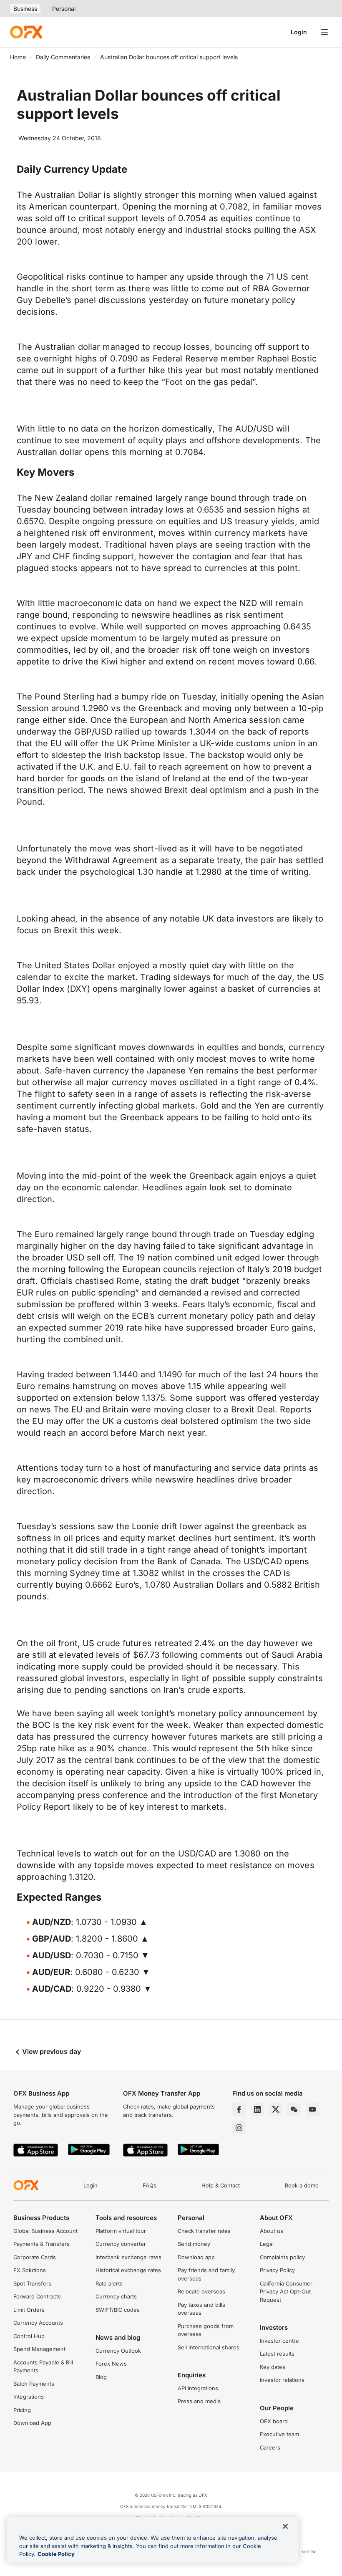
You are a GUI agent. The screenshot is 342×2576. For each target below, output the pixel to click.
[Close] (285, 2526)
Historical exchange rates (128, 2270)
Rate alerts (109, 2283)
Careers (270, 2447)
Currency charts (116, 2296)
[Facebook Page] (239, 2109)
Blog (101, 2377)
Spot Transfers (32, 2283)
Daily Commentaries (63, 57)
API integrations (198, 2388)
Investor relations (282, 2380)
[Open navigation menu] (324, 32)
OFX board (274, 2421)
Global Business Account (45, 2231)
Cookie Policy (56, 2554)
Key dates (273, 2367)
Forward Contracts (37, 2296)
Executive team (279, 2434)
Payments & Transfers (41, 2244)
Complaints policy (282, 2257)
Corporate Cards (35, 2257)
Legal (267, 2244)
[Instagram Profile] (239, 2128)
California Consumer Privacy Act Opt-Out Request (286, 2292)
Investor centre (279, 2341)
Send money (194, 2244)
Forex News (111, 2364)
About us (272, 2231)
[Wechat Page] (294, 2109)
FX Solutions (30, 2270)
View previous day (51, 2051)
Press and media (199, 2401)
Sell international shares (209, 2347)
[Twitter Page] (276, 2109)
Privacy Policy (277, 2270)
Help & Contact (221, 2185)
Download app (196, 2257)
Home (18, 57)
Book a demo (302, 2185)
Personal (64, 9)
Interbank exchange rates (128, 2257)
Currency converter (121, 2244)
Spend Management (39, 2349)
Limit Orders (29, 2310)
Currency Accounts (38, 2323)
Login (299, 32)
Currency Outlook (118, 2351)
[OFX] (26, 32)
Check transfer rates (204, 2231)
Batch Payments (34, 2384)
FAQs (150, 2185)
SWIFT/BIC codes (118, 2310)
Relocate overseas (201, 2291)
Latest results (277, 2354)
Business (25, 9)
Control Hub (29, 2336)
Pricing (22, 2410)
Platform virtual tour (121, 2231)
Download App (32, 2423)
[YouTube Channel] (312, 2109)
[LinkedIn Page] (257, 2109)
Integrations (29, 2397)
